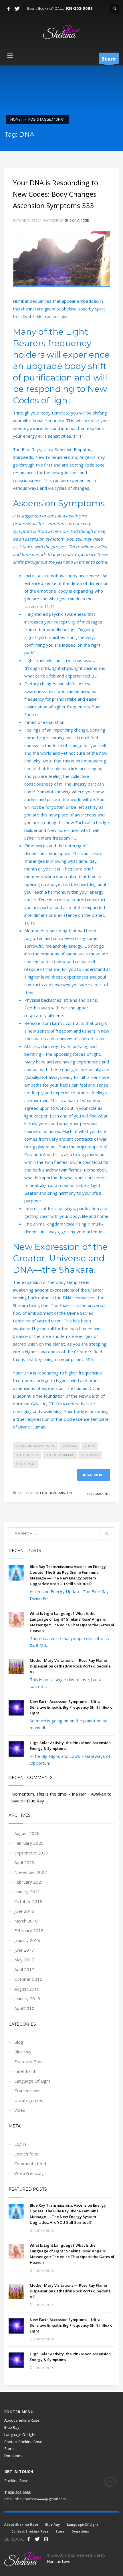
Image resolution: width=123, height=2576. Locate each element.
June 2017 (24, 1950)
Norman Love (59, 2561)
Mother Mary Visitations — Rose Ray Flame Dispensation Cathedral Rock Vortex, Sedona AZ (70, 1666)
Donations (13, 2456)
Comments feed (30, 2163)
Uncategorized (29, 2100)
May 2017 (24, 1960)
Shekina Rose (77, 220)
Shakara (92, 1455)
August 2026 (27, 1833)
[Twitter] (17, 9)
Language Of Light (32, 2081)
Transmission (61, 1493)
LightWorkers (62, 1455)
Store (9, 2449)
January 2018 (27, 1940)
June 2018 (24, 1911)
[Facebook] (9, 9)
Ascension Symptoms (37, 1446)
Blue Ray (35, 1801)
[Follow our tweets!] (37, 2539)
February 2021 (29, 1882)
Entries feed (26, 2154)
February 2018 (29, 1930)
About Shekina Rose (22, 2420)
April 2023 (24, 1862)
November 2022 (31, 1872)
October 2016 (28, 1979)
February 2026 (29, 1843)
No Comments (99, 1494)
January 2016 (27, 1999)
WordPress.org (29, 2173)
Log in (20, 2144)
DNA (91, 1446)
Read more (94, 1475)
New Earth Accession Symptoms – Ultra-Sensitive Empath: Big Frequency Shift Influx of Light (72, 1707)
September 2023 (31, 1853)
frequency (29, 1455)
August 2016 (27, 1989)
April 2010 (24, 2008)
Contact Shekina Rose (23, 2442)
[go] (107, 1534)
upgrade (27, 1464)
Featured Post (29, 2061)
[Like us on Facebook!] (29, 2539)
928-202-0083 (79, 8)
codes (72, 1446)
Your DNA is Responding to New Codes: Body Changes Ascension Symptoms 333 (55, 194)
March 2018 (26, 1921)
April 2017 (24, 1969)
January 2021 (27, 1892)
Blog (44, 1493)
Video (20, 2110)
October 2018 (28, 1901)
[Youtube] (46, 2539)
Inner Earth (25, 2071)
